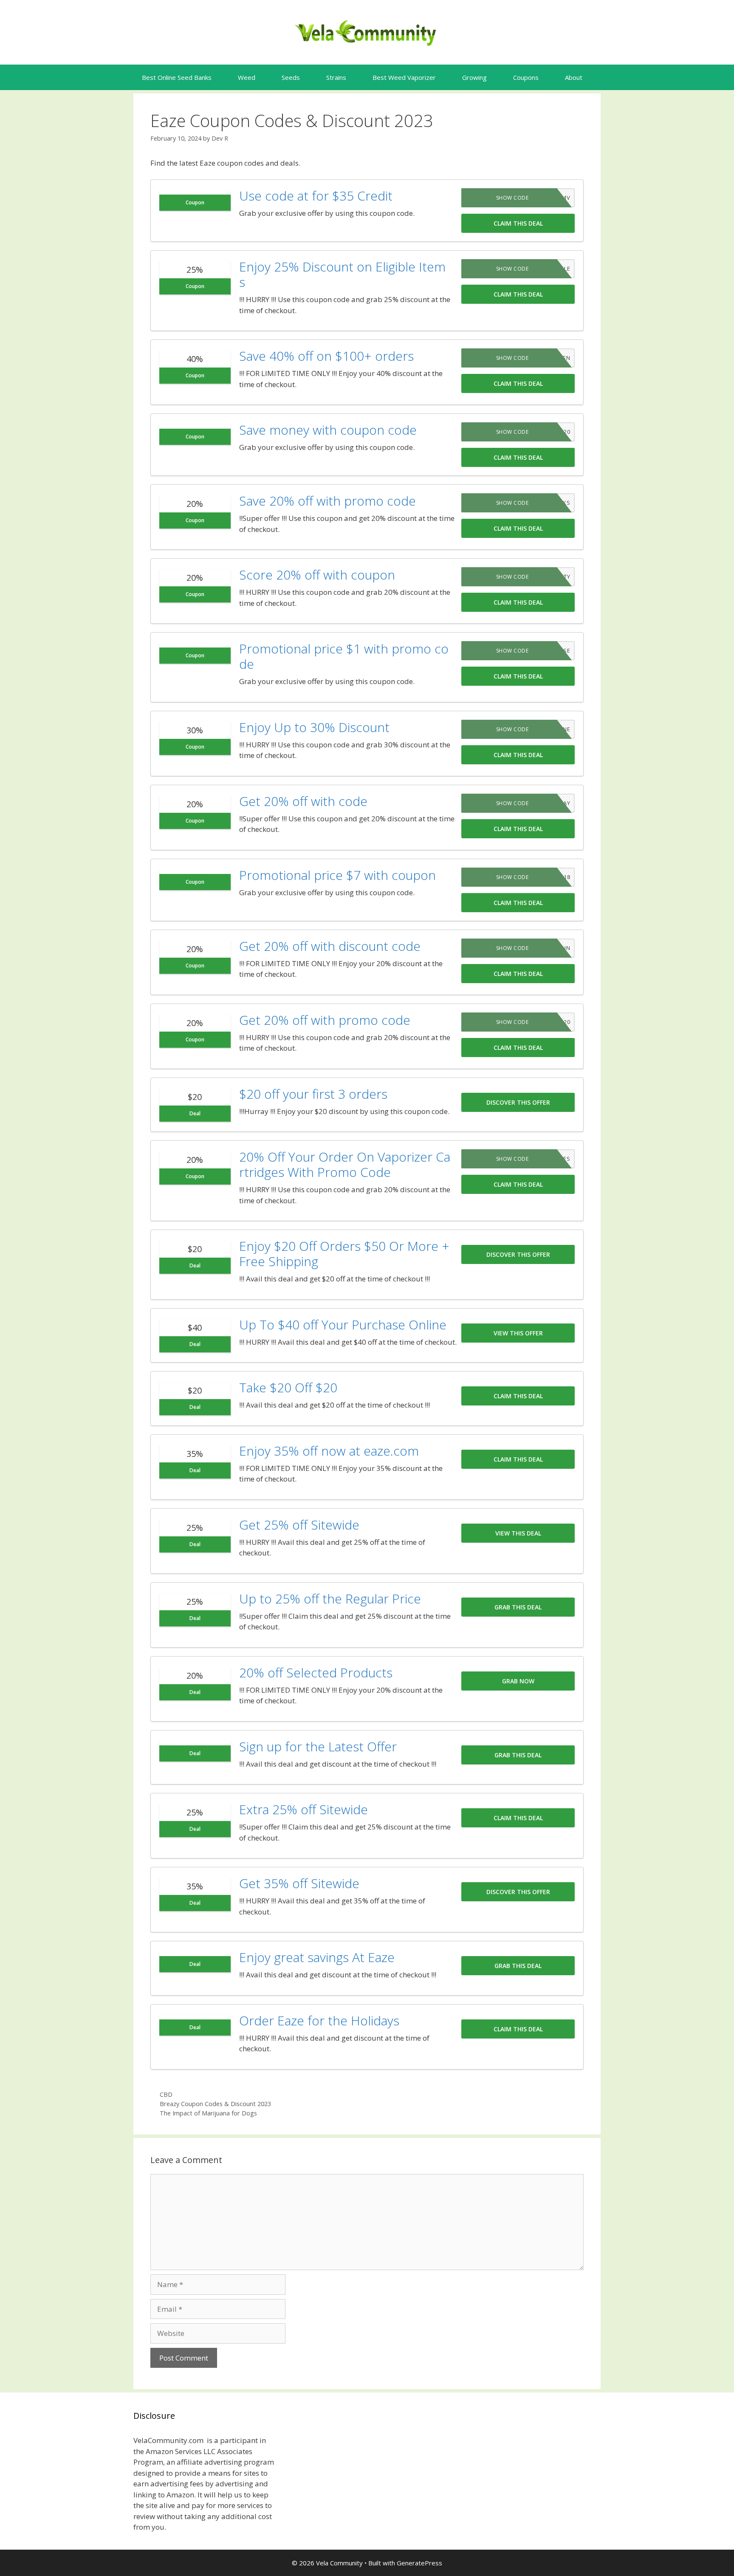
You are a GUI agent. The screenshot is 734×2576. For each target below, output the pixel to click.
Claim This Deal (518, 223)
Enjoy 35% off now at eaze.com (329, 1451)
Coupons (526, 77)
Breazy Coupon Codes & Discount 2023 (215, 2104)
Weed (247, 77)
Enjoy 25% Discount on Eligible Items (342, 274)
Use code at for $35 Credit (316, 196)
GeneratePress (419, 2563)
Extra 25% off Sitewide (303, 1809)
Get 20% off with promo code (325, 1020)
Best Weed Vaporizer (404, 77)
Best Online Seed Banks (177, 77)
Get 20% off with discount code (330, 946)
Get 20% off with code (303, 801)
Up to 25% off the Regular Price (330, 1599)
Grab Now (518, 1681)
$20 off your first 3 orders (313, 1094)
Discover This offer (518, 1102)
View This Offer (518, 1333)
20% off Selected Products (316, 1673)
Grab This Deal (518, 1607)
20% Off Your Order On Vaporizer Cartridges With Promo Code (345, 1164)
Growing (474, 77)
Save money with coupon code (328, 430)
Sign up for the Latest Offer (318, 1746)
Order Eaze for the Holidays (319, 2020)
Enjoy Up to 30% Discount (314, 727)
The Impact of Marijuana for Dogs (208, 2113)
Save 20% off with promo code (327, 501)
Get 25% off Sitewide (299, 1525)
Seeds (291, 77)
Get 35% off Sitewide (299, 1883)
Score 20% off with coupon (317, 575)
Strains (336, 77)
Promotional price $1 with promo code (344, 656)
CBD (166, 2094)
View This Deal (518, 1533)
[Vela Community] (367, 32)
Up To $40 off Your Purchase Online (343, 1325)
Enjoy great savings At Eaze (317, 1957)
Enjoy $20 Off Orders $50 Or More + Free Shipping (344, 1254)
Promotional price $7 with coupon (337, 875)
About (574, 77)
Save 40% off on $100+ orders (326, 356)
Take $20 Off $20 (288, 1387)
